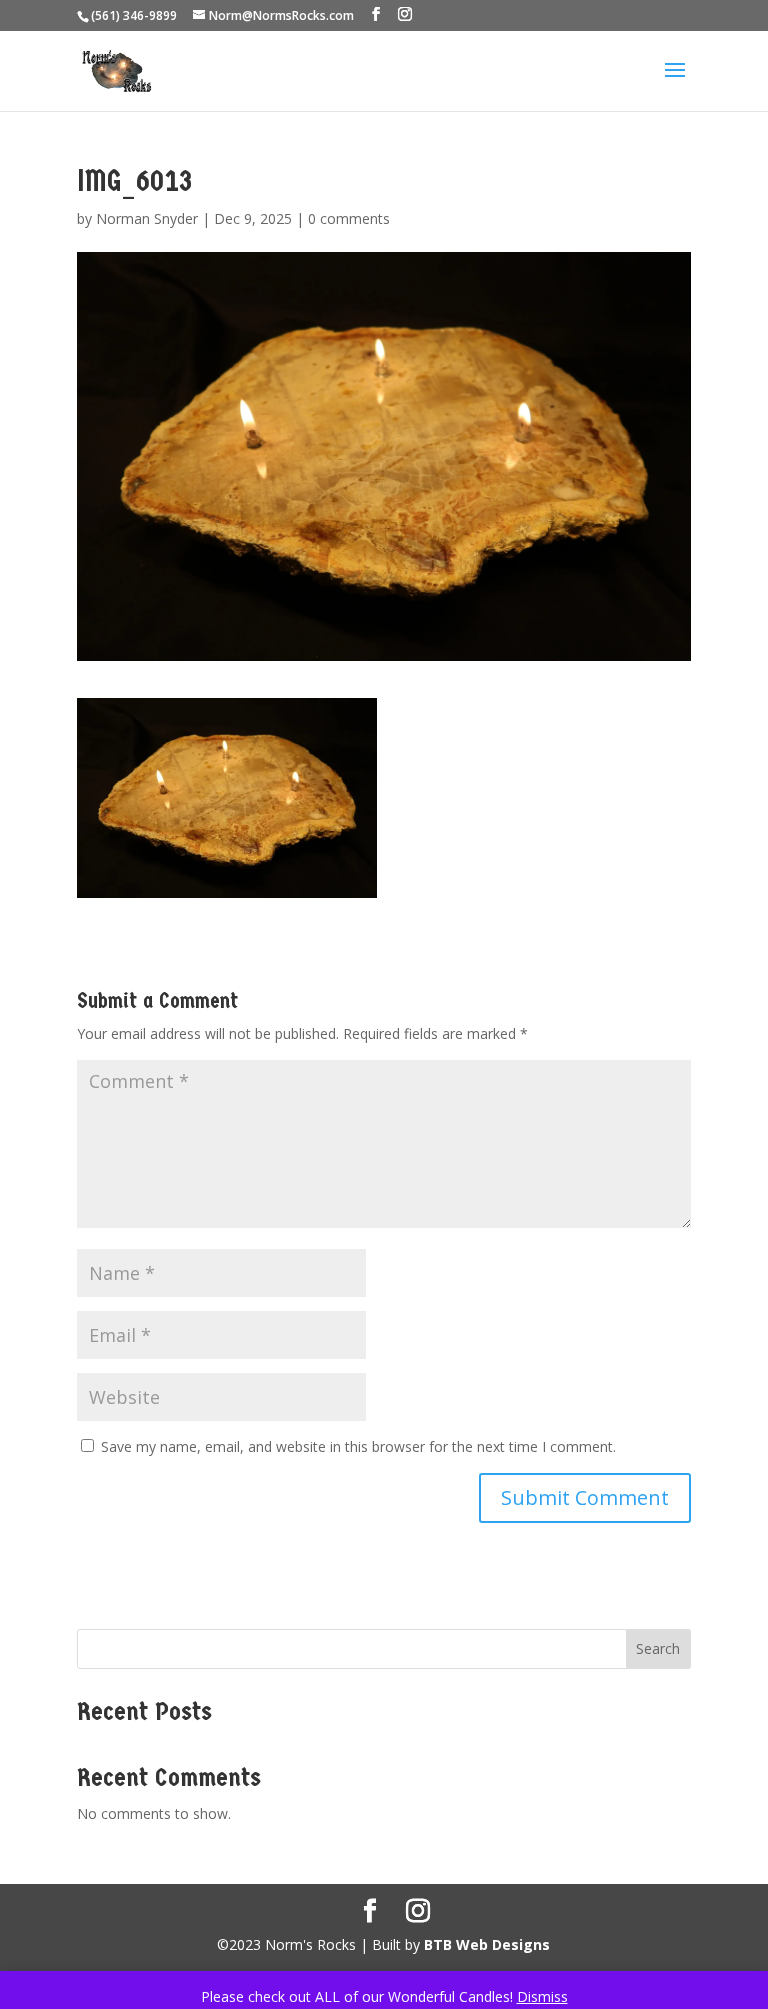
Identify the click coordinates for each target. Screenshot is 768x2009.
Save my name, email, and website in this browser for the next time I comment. (358, 1446)
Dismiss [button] (542, 1996)
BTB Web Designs (487, 1944)
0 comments (349, 218)
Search (658, 1648)
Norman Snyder (147, 218)
